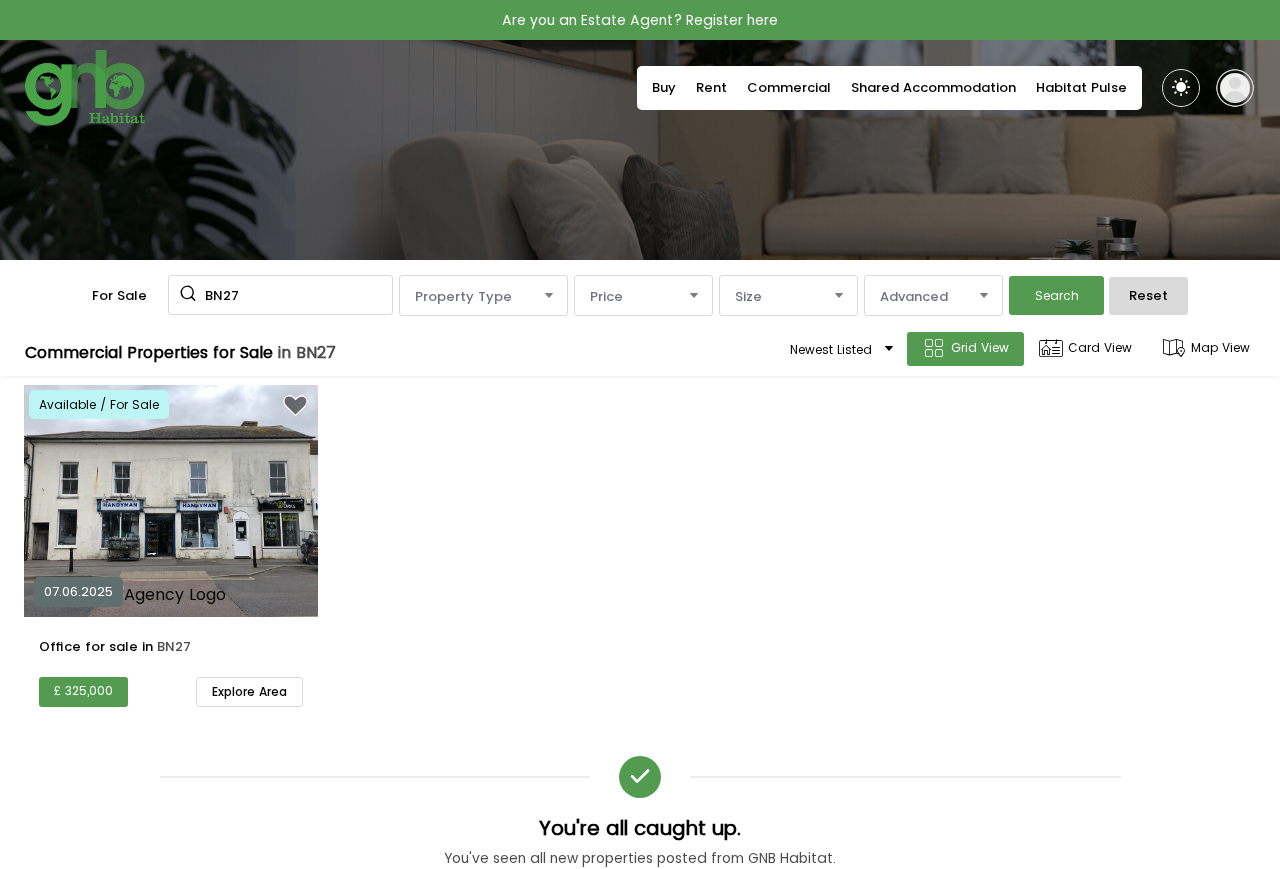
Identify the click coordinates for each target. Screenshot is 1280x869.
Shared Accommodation (933, 87)
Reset (1148, 295)
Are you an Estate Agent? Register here (640, 20)
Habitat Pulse (1081, 87)
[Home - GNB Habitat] (85, 88)
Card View (1100, 347)
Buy (664, 87)
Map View (1220, 347)
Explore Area (249, 691)
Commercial (789, 87)
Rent (711, 87)
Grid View (980, 347)
